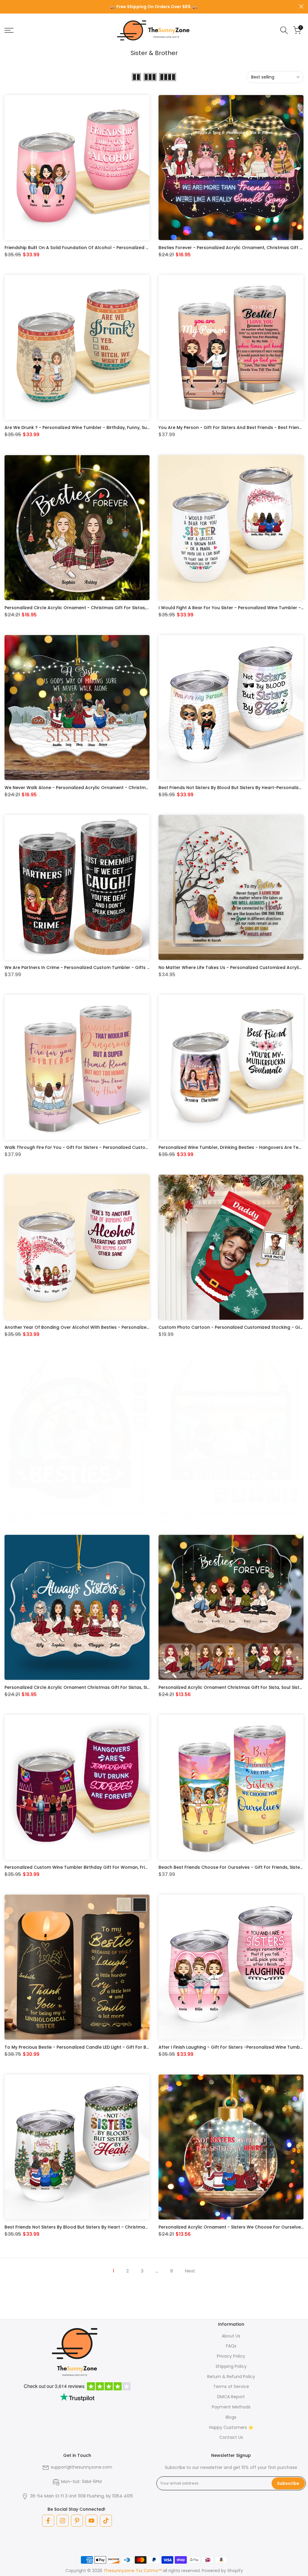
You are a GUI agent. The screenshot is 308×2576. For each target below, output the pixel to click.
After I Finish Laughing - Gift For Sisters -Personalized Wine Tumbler (232, 2047)
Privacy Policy (231, 2356)
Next (190, 2271)
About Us (231, 2336)
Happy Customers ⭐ (231, 2427)
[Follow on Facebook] (48, 2521)
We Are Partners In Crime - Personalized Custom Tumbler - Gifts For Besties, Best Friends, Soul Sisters (115, 967)
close (7, 6)
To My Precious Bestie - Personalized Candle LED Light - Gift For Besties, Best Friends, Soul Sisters (110, 2047)
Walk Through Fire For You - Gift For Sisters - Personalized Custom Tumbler (87, 1147)
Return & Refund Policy (231, 2377)
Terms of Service (231, 2386)
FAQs (231, 2346)
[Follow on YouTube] (91, 2521)
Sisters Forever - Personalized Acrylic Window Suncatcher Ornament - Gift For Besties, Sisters (107, 1513)
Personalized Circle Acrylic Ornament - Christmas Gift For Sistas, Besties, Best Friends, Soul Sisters (111, 608)
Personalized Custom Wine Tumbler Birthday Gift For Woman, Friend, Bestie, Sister (94, 1867)
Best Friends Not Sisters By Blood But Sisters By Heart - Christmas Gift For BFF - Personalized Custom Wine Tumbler (130, 2227)
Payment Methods (231, 2407)
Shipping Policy (231, 2366)
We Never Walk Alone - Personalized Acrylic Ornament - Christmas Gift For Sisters (94, 788)
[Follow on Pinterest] (77, 2521)
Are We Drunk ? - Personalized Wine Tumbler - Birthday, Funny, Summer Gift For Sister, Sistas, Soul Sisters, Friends (127, 427)
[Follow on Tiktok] (106, 2521)
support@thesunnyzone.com (82, 2467)
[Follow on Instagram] (63, 2521)
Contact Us (231, 2437)
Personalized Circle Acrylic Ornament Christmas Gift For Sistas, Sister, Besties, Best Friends (103, 1687)
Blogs (231, 2417)
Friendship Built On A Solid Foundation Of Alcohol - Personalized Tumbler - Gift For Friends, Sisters (111, 248)
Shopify (235, 2571)
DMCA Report (231, 2397)
